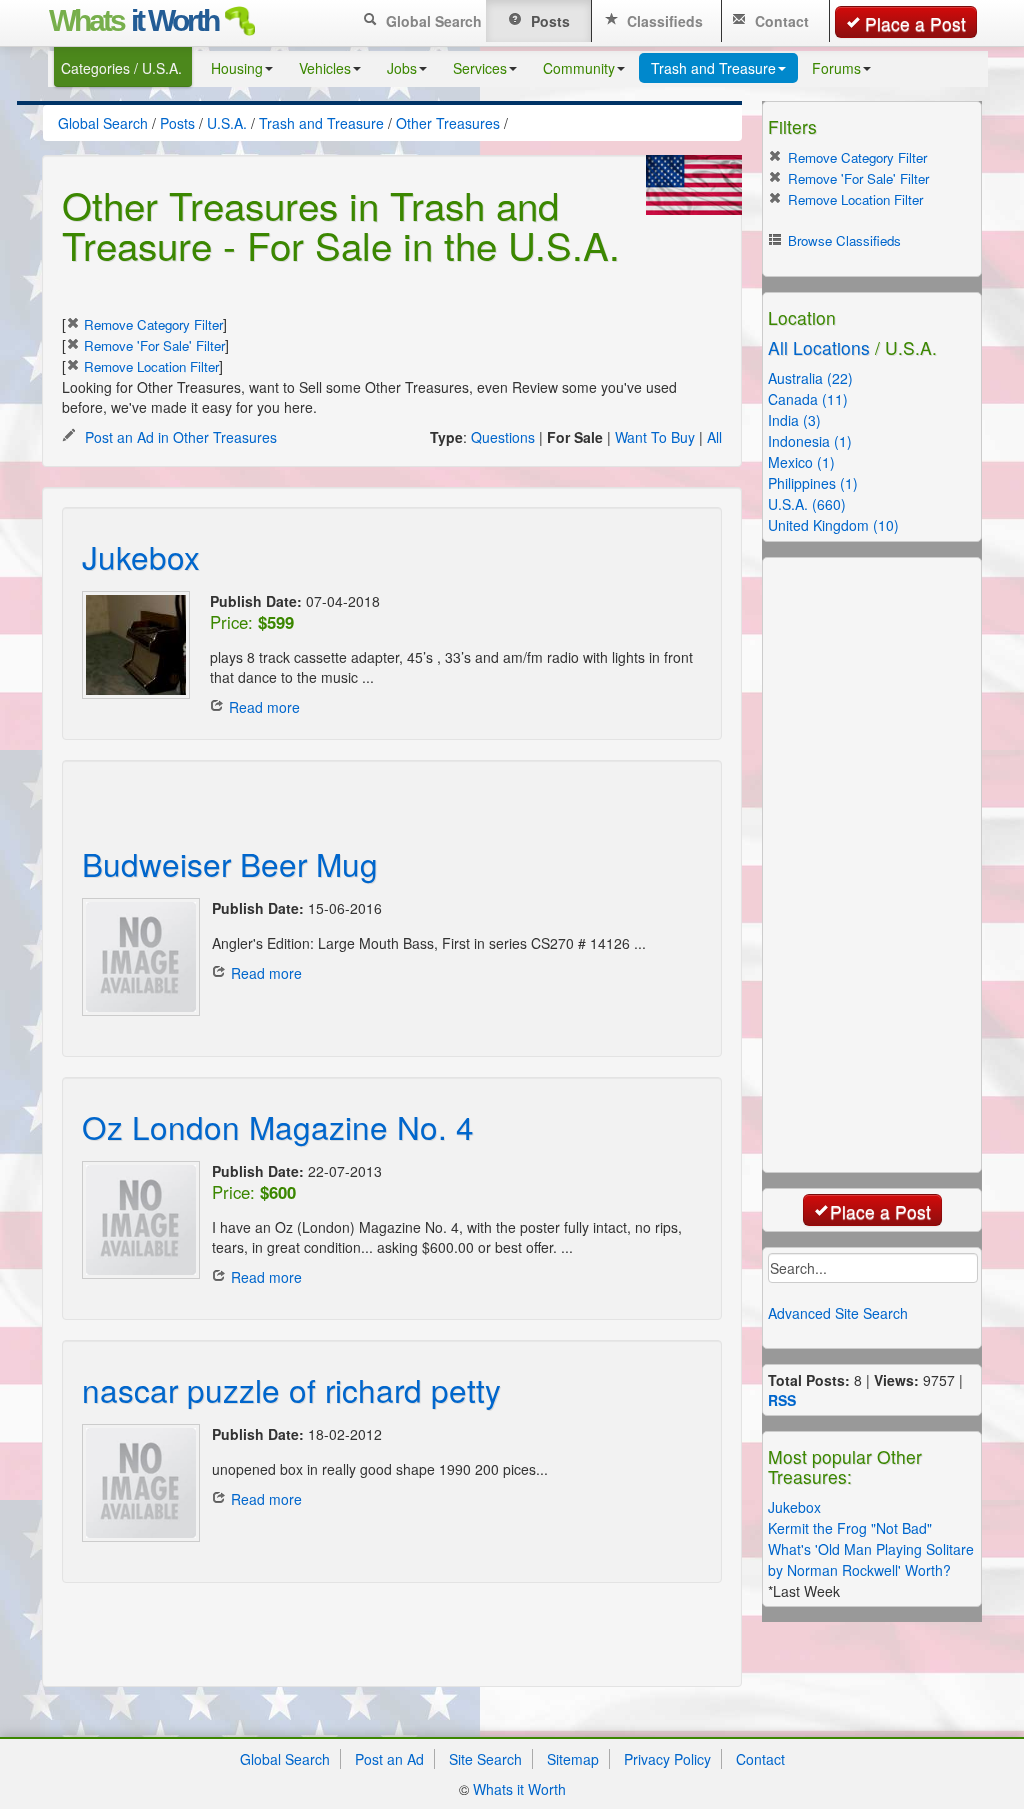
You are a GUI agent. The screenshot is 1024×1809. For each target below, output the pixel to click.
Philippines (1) (813, 483)
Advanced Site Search (838, 1313)
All (714, 437)
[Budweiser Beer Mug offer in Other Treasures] (137, 957)
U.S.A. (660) (807, 504)
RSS (782, 1400)
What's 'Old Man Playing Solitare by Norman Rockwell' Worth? (871, 1559)
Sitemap (573, 1759)
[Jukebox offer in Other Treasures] (136, 645)
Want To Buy (655, 437)
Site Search (485, 1759)
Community (579, 68)
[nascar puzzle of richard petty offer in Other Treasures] (137, 1483)
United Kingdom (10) (833, 525)
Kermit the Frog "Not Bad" (850, 1528)
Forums (836, 68)
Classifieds (663, 21)
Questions (503, 437)
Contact (780, 21)
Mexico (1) (801, 462)
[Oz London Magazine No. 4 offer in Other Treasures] (137, 1220)
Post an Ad (389, 1759)
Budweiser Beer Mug (230, 863)
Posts (548, 21)
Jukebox (141, 556)
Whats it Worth (519, 1789)
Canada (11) (808, 399)
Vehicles (325, 68)
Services (480, 68)
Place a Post (915, 23)
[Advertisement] (316, 790)
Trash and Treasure (713, 68)
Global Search (432, 21)
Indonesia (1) (810, 441)
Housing (237, 68)
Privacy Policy (667, 1759)
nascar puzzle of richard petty (291, 1389)
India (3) (794, 420)
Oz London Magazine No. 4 (278, 1126)
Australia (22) (810, 378)
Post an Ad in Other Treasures (179, 437)
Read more (264, 707)
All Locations (819, 347)
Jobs (402, 68)
